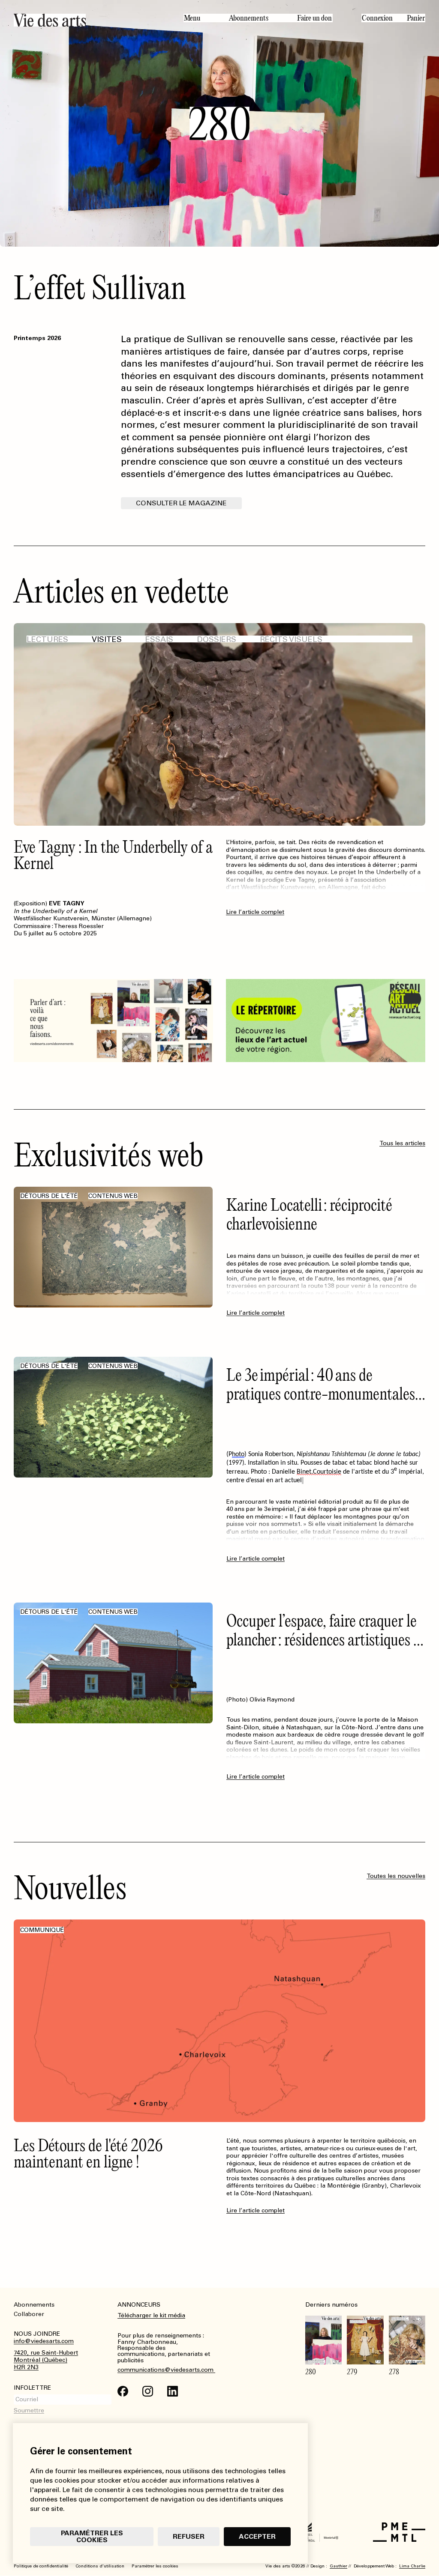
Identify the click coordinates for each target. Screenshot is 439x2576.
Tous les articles (402, 1143)
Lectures (47, 639)
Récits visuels (291, 639)
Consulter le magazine (181, 503)
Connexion (377, 18)
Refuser (189, 2536)
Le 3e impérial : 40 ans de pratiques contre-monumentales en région (321, 1393)
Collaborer (29, 2314)
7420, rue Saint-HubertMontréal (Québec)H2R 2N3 (46, 2360)
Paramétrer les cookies (92, 2536)
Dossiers (216, 639)
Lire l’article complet (255, 912)
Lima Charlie (412, 2566)
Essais (159, 639)
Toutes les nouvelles (396, 1876)
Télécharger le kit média (151, 2315)
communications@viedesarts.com (166, 2370)
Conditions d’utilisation (100, 2566)
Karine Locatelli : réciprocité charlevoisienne (309, 1214)
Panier (416, 18)
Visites (107, 639)
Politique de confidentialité (41, 2566)
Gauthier (338, 2566)
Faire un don (314, 18)
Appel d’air (45, 846)
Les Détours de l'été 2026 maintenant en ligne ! (88, 2153)
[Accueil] (92, 20)
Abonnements (249, 18)
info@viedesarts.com (44, 2341)
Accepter (257, 2536)
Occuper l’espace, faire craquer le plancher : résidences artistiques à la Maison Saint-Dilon (323, 1639)
